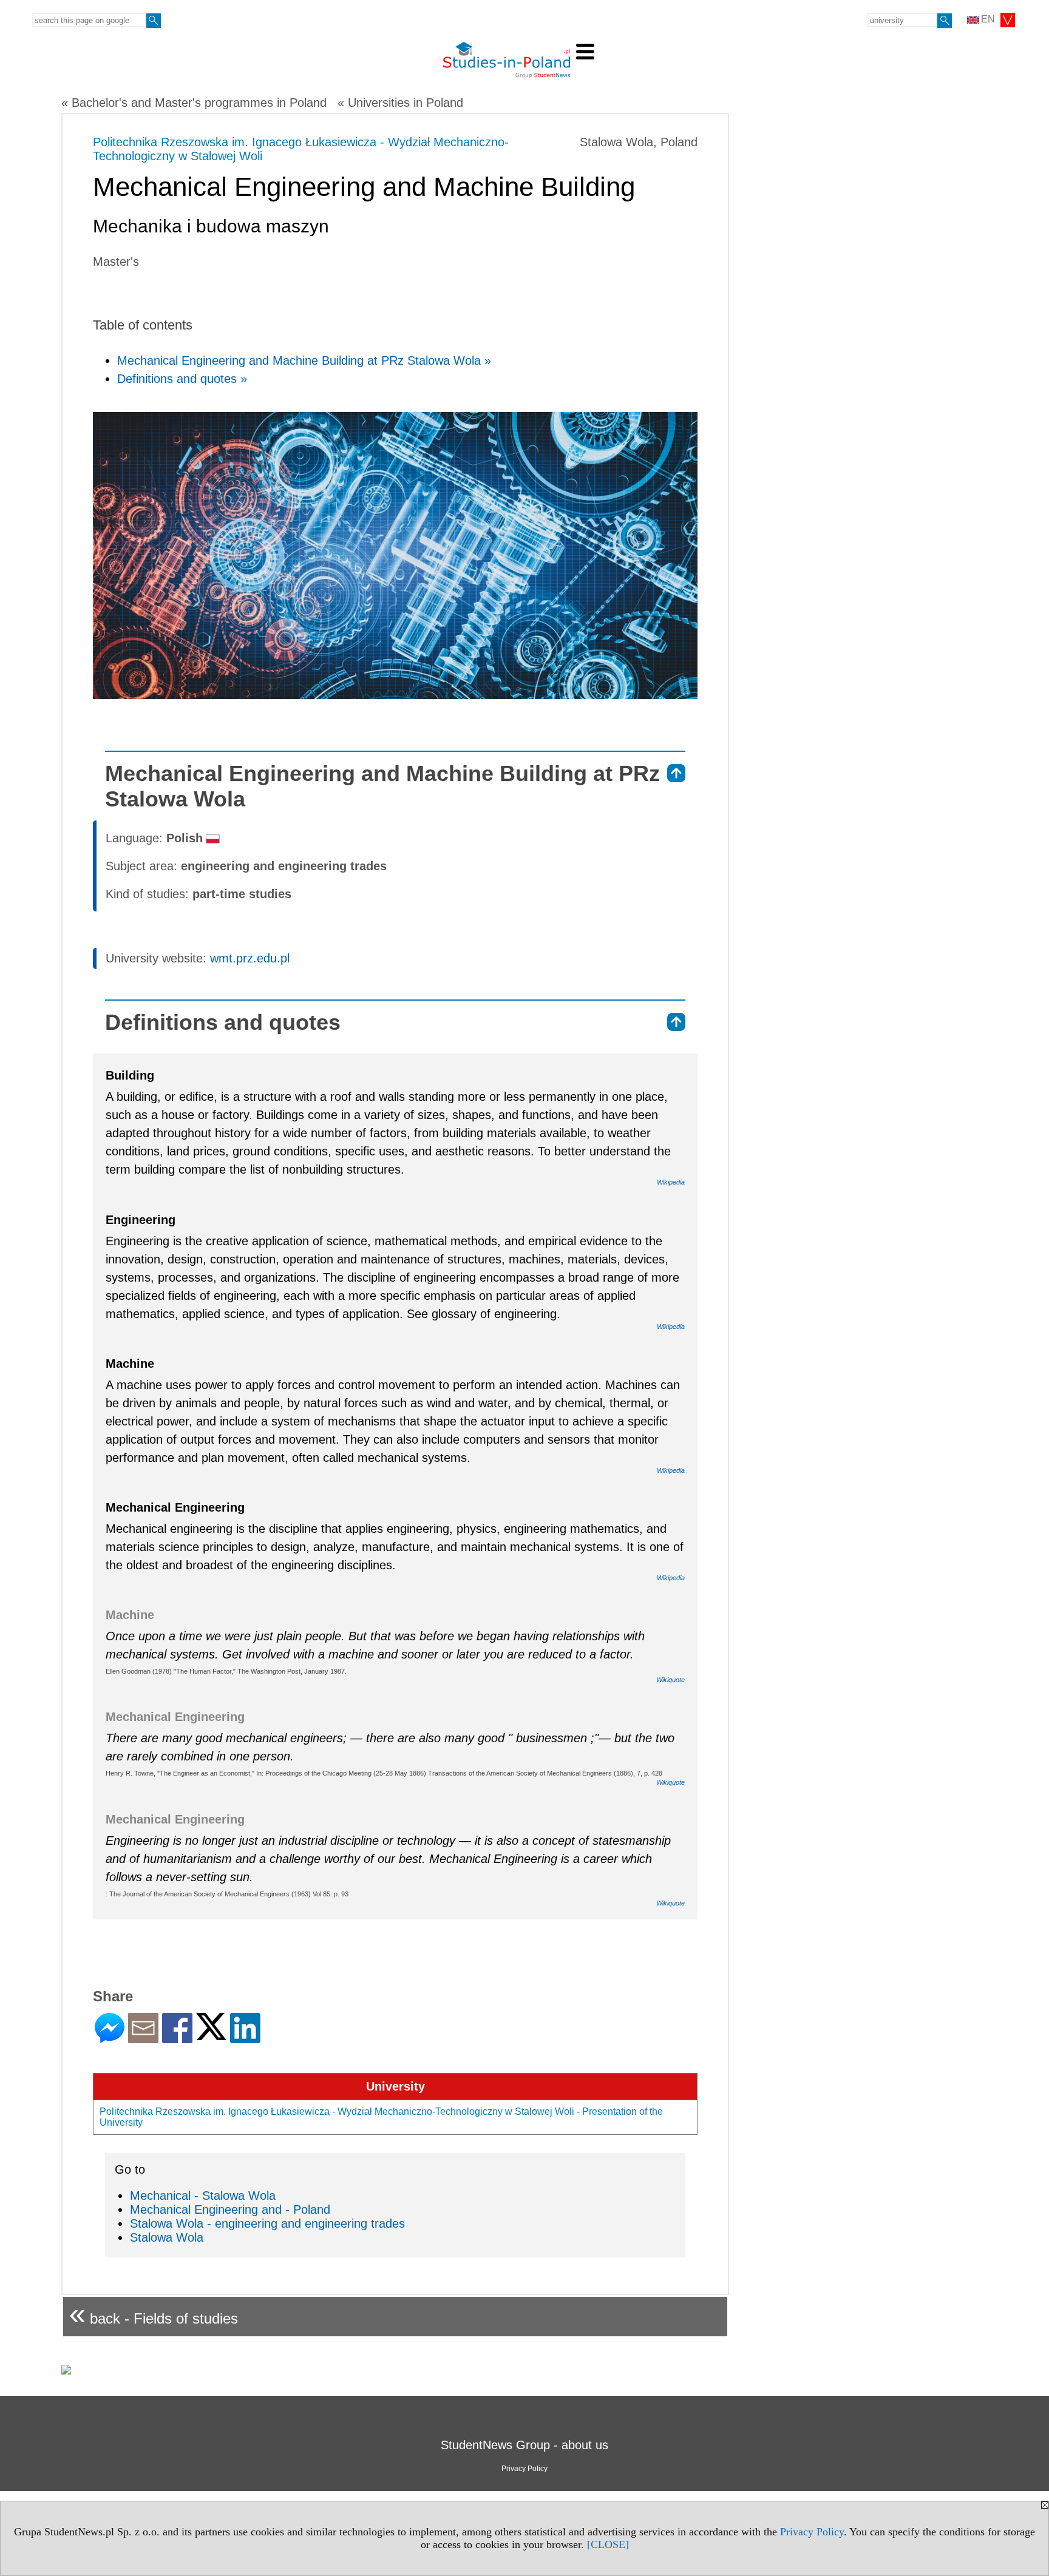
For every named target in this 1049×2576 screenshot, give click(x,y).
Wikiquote (670, 1680)
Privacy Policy (812, 2532)
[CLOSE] (608, 2544)
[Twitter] (211, 2035)
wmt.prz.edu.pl (250, 958)
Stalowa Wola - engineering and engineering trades (267, 2223)
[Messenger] (110, 2038)
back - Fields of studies (154, 2314)
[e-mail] (143, 2038)
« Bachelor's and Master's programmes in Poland (194, 103)
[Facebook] (177, 2038)
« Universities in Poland (400, 103)
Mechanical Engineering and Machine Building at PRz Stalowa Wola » (304, 360)
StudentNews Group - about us (524, 2445)
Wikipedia (671, 1182)
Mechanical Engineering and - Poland (230, 2209)
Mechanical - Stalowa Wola (203, 2196)
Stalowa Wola (167, 2237)
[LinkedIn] (245, 2038)
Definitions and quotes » (182, 379)
